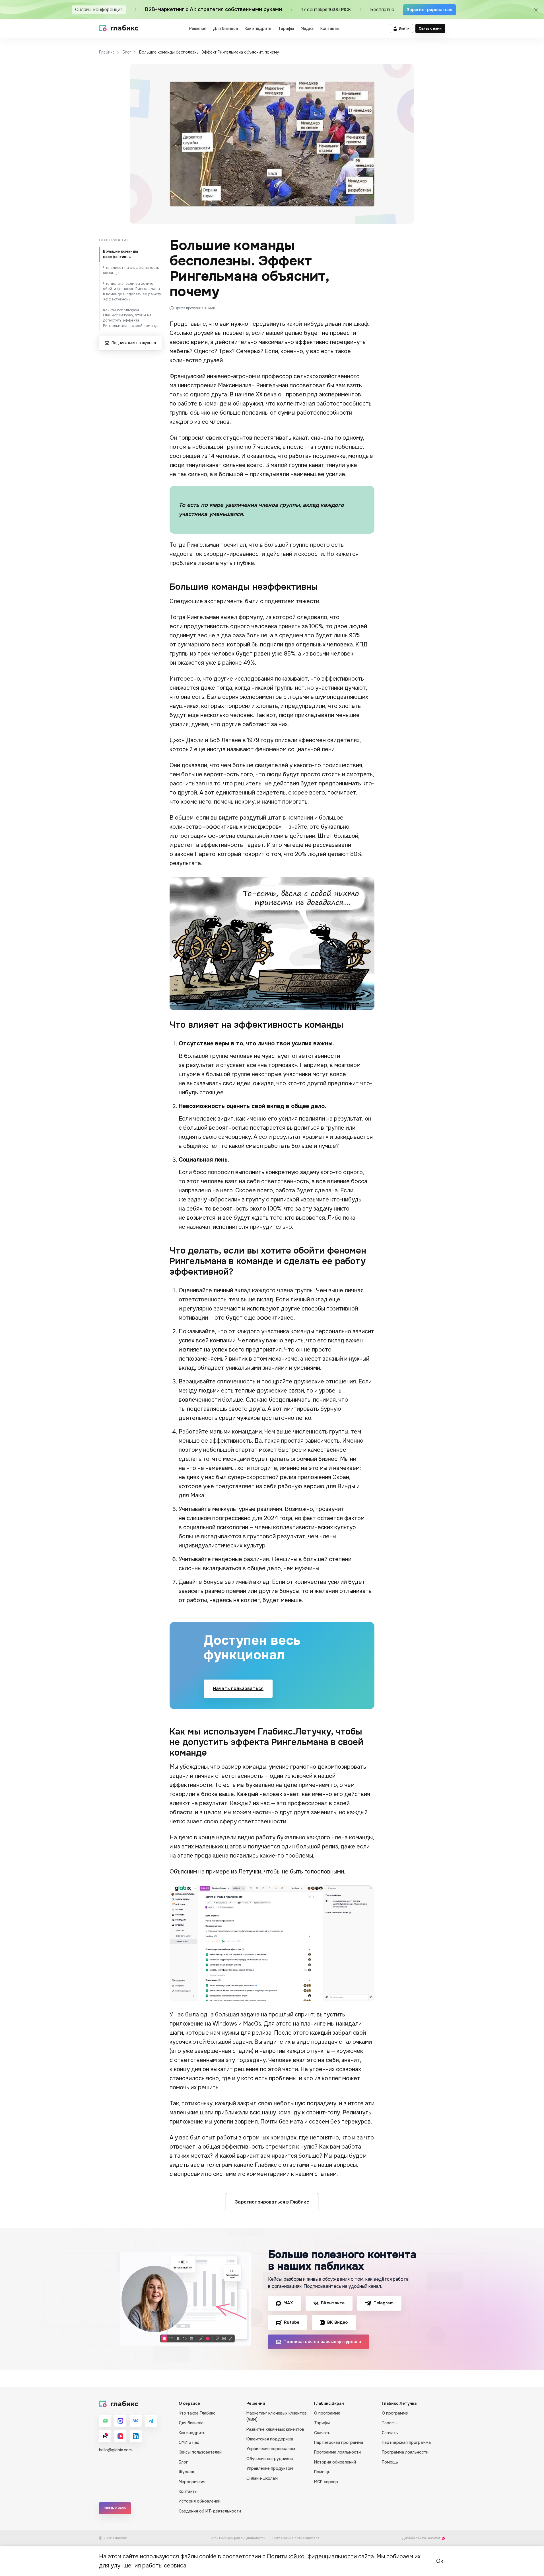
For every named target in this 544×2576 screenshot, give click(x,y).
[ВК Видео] (120, 2436)
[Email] (105, 2421)
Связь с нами (430, 28)
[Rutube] (105, 2436)
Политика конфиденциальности (238, 2538)
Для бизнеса (225, 28)
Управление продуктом (270, 2468)
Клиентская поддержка (270, 2439)
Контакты (330, 28)
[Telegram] (151, 2421)
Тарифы (286, 28)
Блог (127, 52)
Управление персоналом (271, 2449)
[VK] (136, 2421)
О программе (327, 2413)
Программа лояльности (337, 2452)
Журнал (186, 2472)
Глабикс (107, 52)
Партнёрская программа (339, 2442)
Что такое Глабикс (197, 2413)
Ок (440, 2561)
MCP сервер (326, 2482)
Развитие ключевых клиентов (275, 2429)
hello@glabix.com (115, 2450)
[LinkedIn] (136, 2436)
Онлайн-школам (262, 2478)
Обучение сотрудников (270, 2459)
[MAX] (120, 2421)
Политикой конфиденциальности (312, 2556)
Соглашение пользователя (296, 2538)
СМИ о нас (189, 2442)
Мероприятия (192, 2482)
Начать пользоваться (238, 1689)
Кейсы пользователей (200, 2452)
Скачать (322, 2433)
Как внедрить (258, 28)
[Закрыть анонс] (536, 10)
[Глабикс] (119, 28)
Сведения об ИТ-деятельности (210, 2511)
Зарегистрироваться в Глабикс (272, 2202)
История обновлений (200, 2501)
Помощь (322, 2472)
